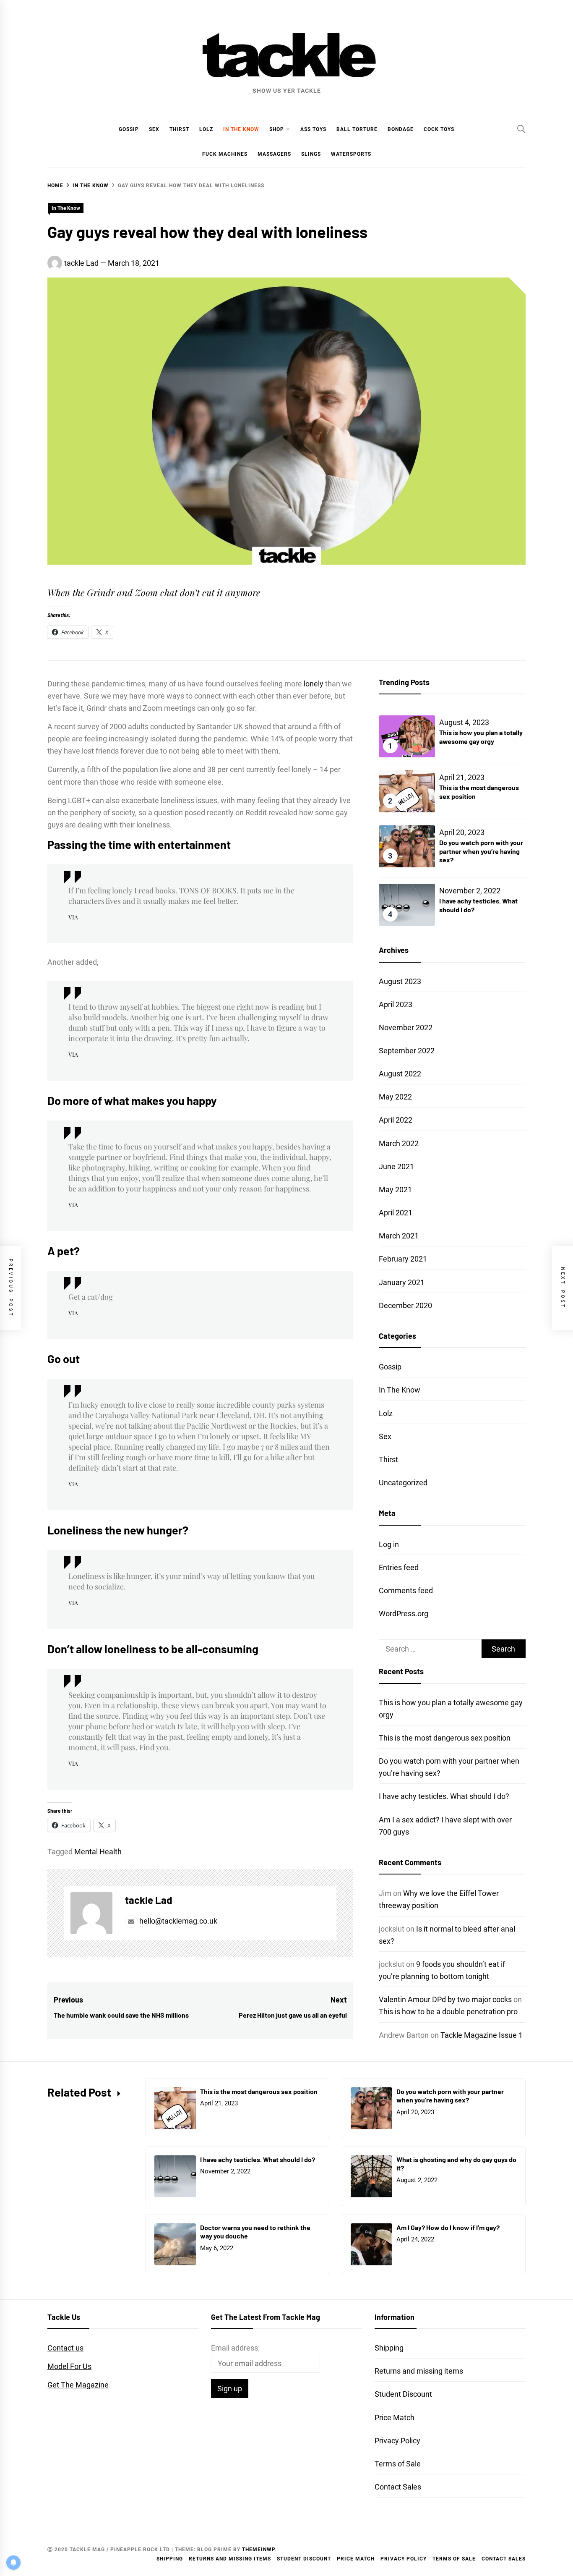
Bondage (401, 129)
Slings (311, 154)
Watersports (351, 154)
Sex (154, 129)
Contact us (65, 2348)
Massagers (274, 154)
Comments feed (406, 1590)
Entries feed (399, 1567)
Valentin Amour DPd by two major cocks (445, 1999)
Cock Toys (439, 129)
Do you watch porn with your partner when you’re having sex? (481, 851)
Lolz (206, 129)
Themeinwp (258, 2550)
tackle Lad (81, 263)
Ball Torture (357, 129)
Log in (389, 1544)
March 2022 (399, 1143)
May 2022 (395, 1097)
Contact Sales (398, 2487)
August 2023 (400, 981)
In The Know (241, 129)
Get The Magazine (78, 2385)
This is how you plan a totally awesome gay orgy (481, 737)
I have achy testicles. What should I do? (444, 1796)
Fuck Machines (225, 154)
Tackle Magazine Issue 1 (482, 2035)
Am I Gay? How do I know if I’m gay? (448, 2227)
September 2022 (407, 1051)
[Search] (521, 129)
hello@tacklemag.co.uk (177, 1921)
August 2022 (400, 1074)
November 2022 (406, 1028)
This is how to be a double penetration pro (448, 2012)
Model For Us (69, 2366)
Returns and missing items (419, 2371)
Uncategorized (403, 1483)
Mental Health (98, 1852)
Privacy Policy (397, 2441)
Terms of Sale (398, 2464)
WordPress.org (404, 1614)
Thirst (179, 129)
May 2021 (395, 1190)
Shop (277, 129)
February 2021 (403, 1259)
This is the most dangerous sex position (445, 1738)
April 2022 (396, 1120)
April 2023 (396, 1004)
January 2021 (402, 1282)
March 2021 (399, 1236)
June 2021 (396, 1166)
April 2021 (396, 1213)
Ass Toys (313, 129)
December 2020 (405, 1305)
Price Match (395, 2418)
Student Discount (403, 2394)
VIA (73, 917)
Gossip (129, 129)
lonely (314, 684)
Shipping (389, 2348)
